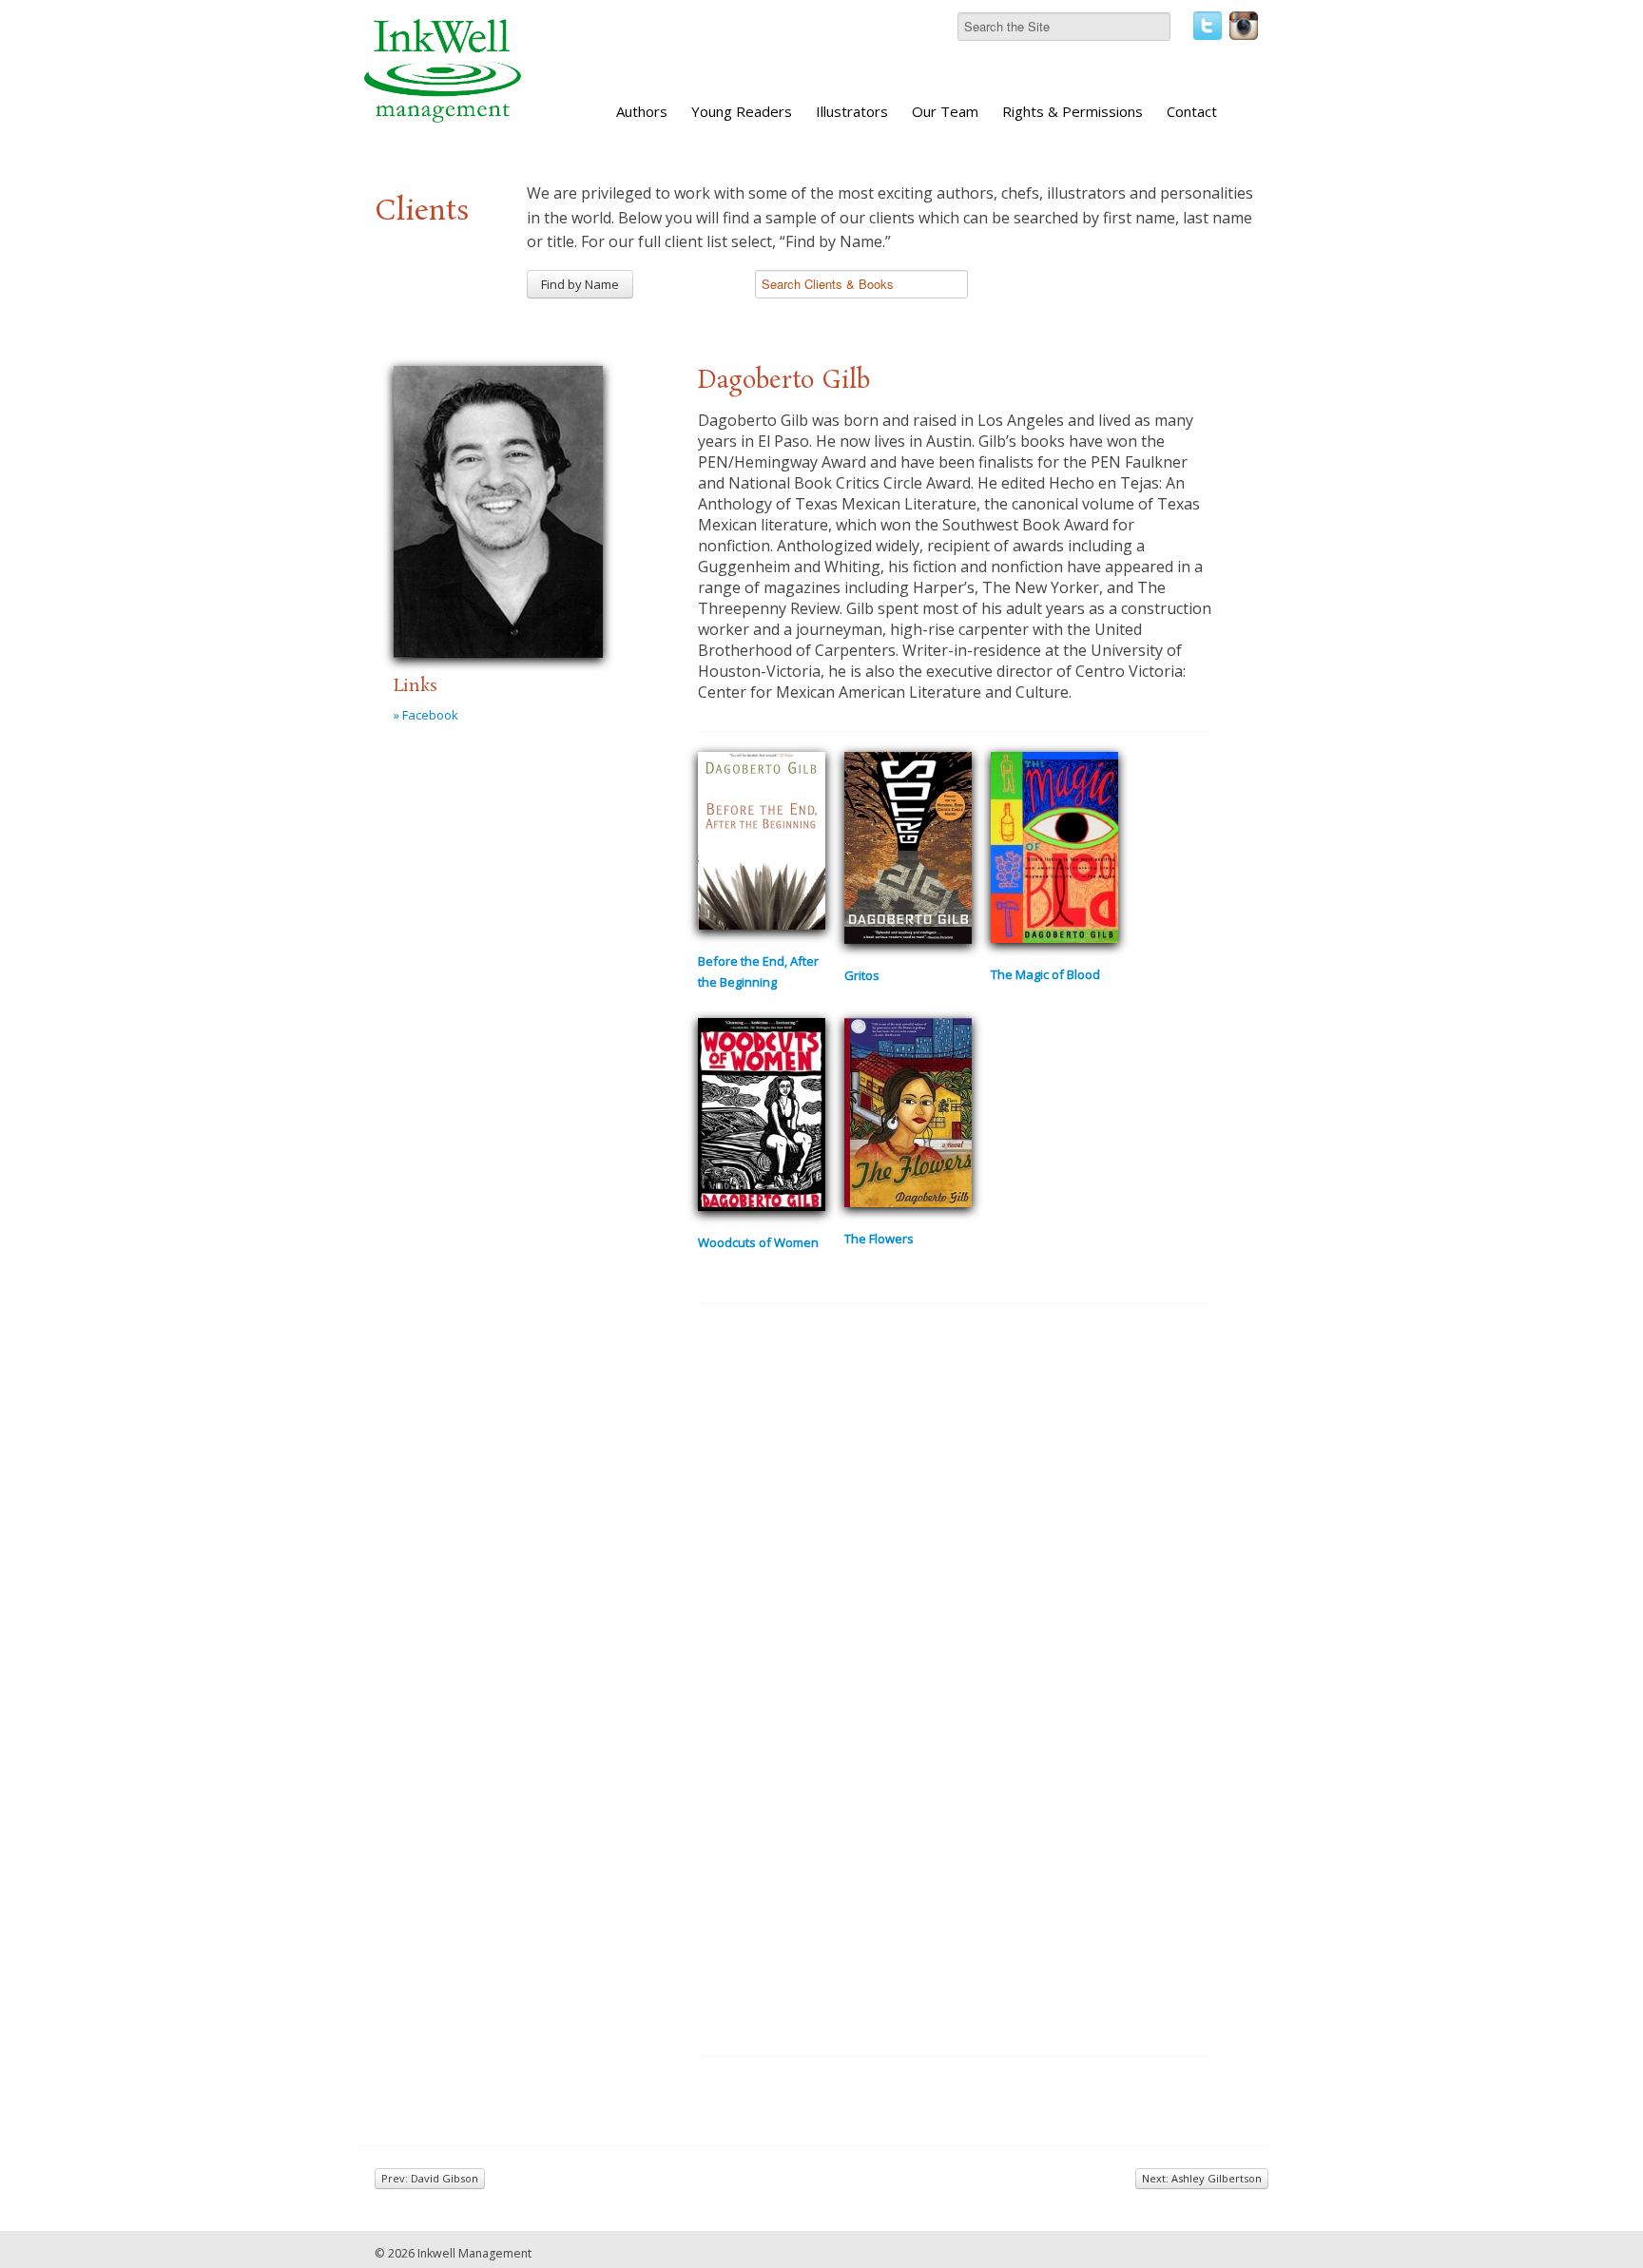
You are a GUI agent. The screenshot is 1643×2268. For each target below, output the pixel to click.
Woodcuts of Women (758, 1242)
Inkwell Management (474, 2253)
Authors (642, 111)
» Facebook (426, 715)
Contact (1192, 111)
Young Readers (742, 111)
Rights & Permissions (1073, 111)
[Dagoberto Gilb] (498, 509)
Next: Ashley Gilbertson (1202, 2178)
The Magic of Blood (1045, 974)
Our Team (945, 111)
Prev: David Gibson (430, 2178)
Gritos (862, 975)
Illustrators (852, 111)
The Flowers (879, 1239)
